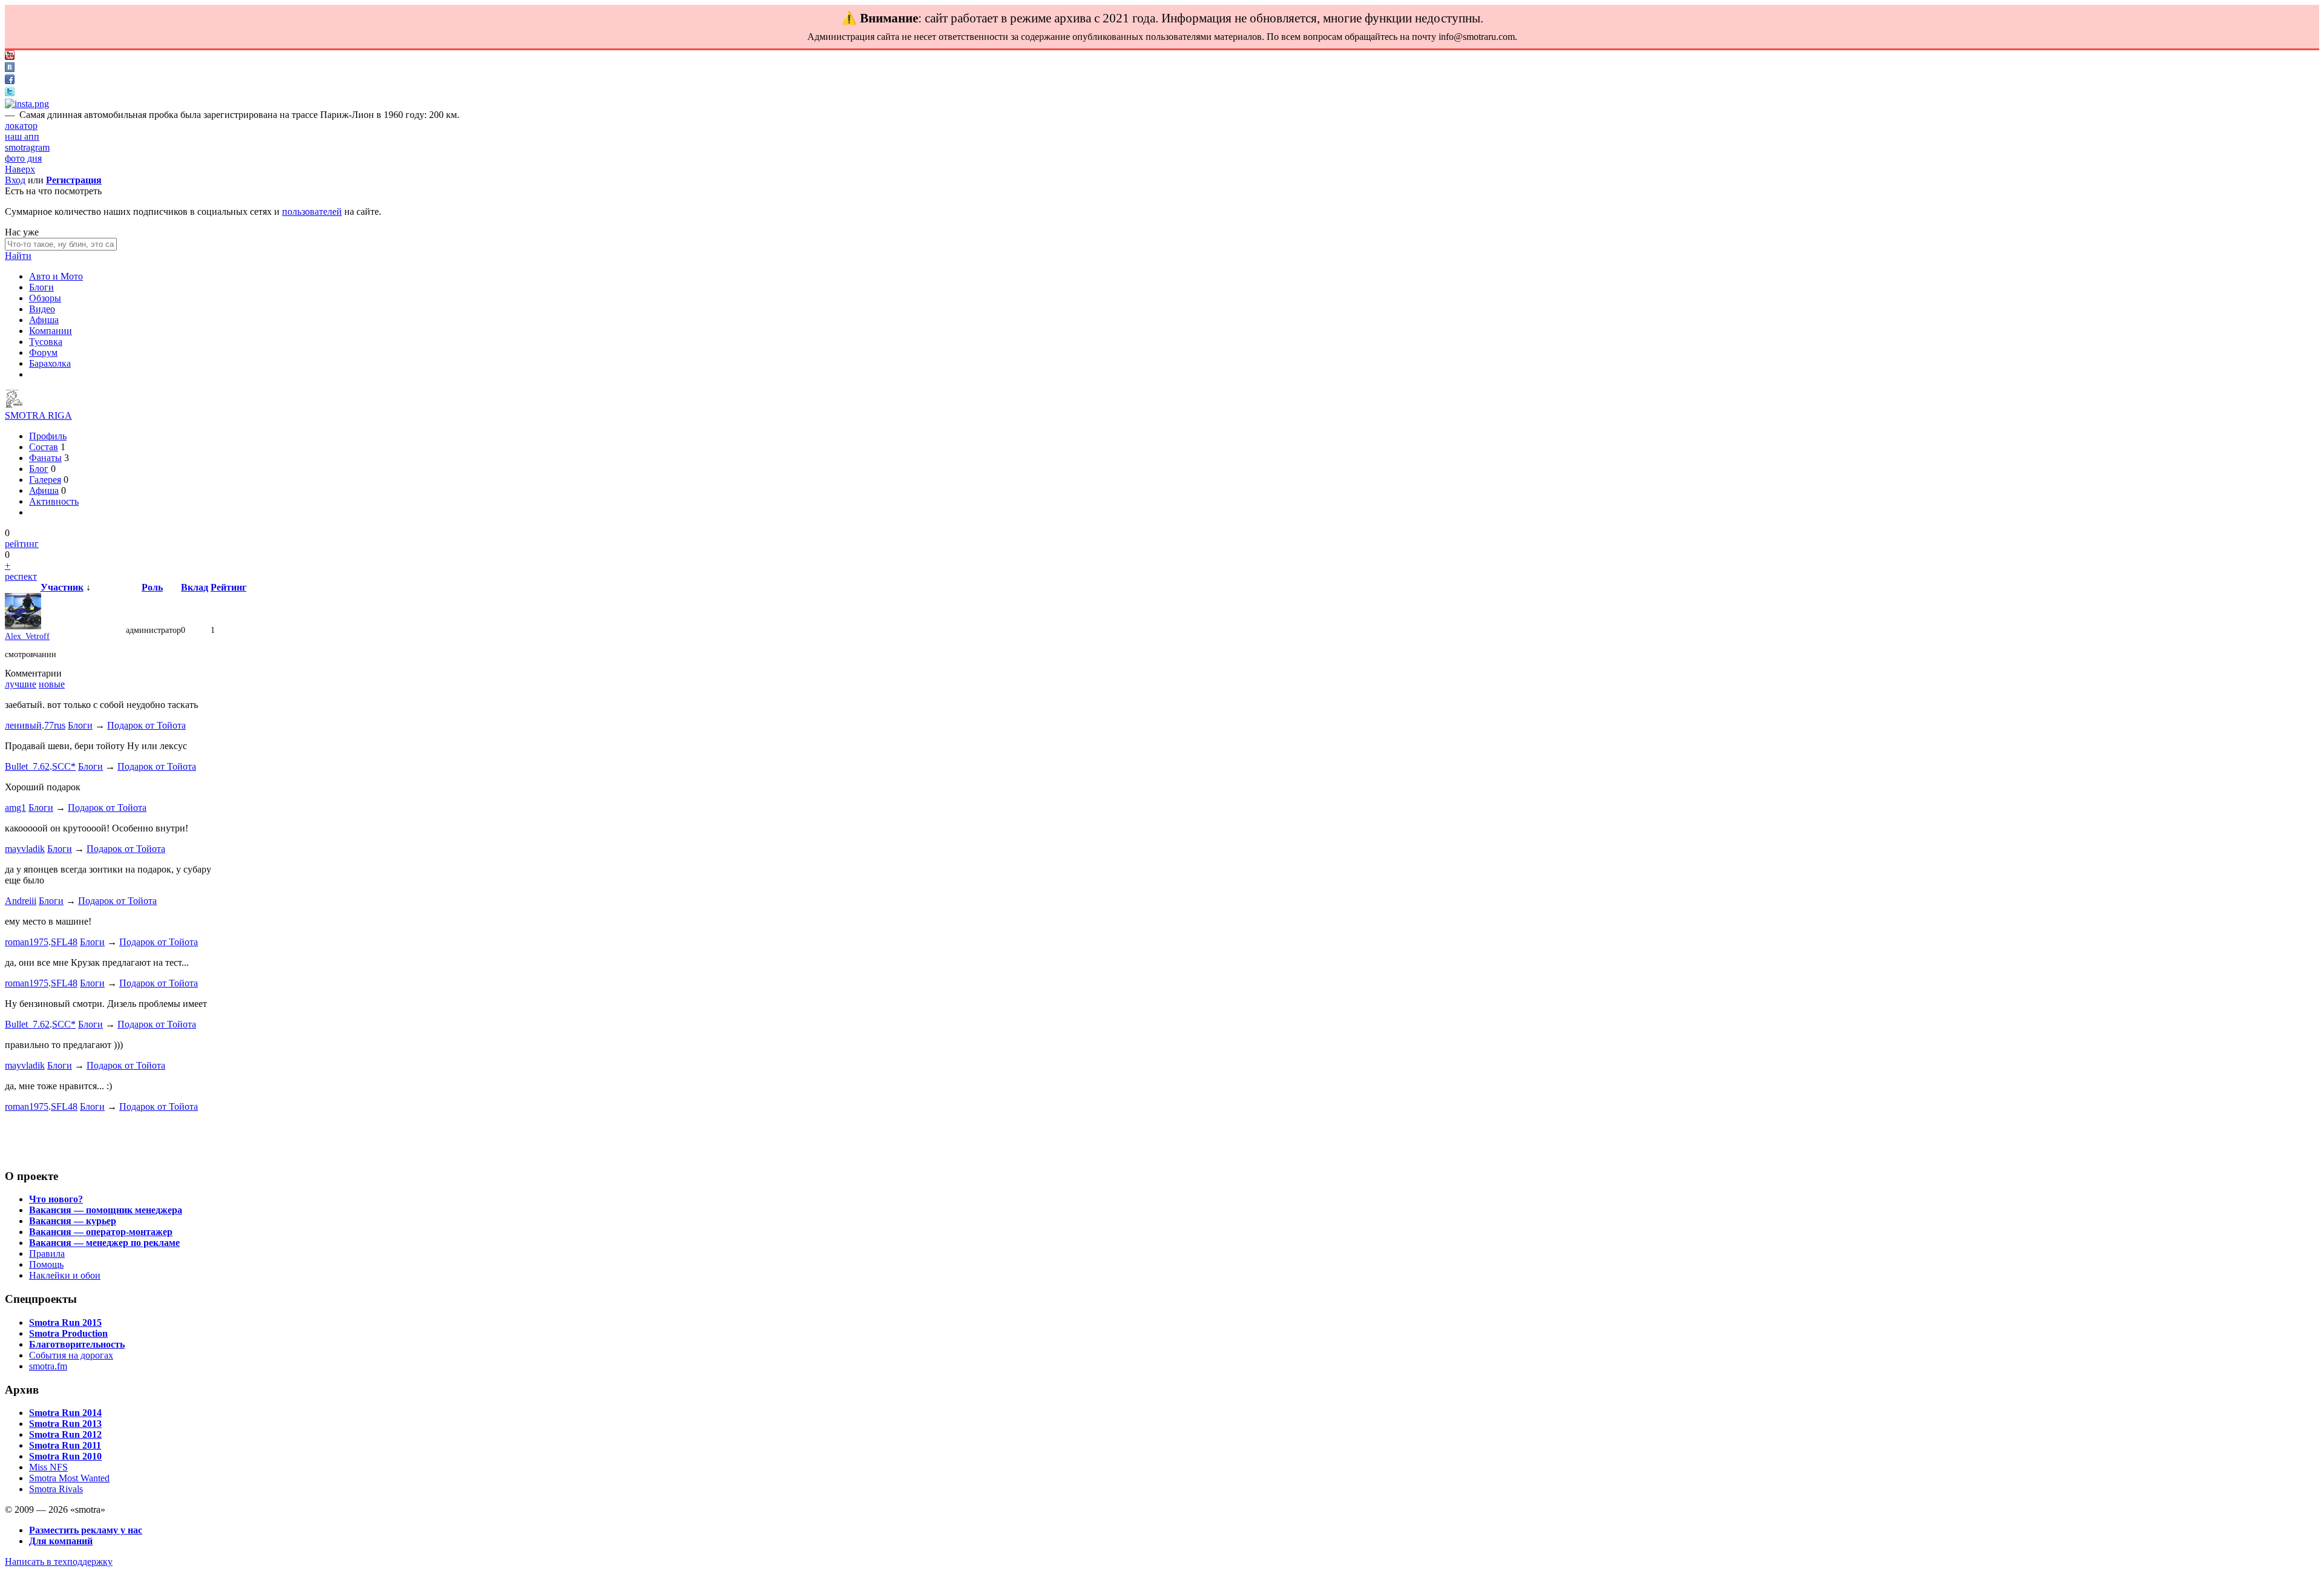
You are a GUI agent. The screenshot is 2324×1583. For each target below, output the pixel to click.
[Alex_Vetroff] (23, 627)
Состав (44, 447)
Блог (39, 469)
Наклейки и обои (65, 1275)
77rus (55, 725)
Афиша (44, 320)
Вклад (195, 587)
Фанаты (45, 458)
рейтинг (22, 544)
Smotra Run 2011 (65, 1445)
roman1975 (27, 942)
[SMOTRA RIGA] (14, 405)
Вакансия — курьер (73, 1221)
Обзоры (45, 298)
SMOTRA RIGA (38, 415)
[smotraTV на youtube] (10, 57)
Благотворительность (77, 1344)
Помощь (46, 1264)
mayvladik (25, 849)
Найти (18, 256)
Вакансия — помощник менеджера (106, 1210)
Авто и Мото (56, 276)
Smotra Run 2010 (65, 1456)
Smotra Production (68, 1333)
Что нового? (56, 1199)
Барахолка (50, 363)
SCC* (64, 766)
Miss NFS (48, 1467)
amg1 (15, 808)
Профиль (48, 436)
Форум (43, 352)
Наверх (20, 169)
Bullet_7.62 (27, 766)
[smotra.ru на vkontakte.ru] (10, 69)
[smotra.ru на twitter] (10, 93)
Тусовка (46, 342)
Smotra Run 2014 (65, 1413)
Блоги (41, 287)
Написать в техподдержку (59, 1562)
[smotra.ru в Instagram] (27, 104)
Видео (42, 309)
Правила (47, 1254)
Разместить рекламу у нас (86, 1530)
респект (21, 576)
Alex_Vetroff (27, 636)
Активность (54, 501)
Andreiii (21, 901)
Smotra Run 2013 (65, 1424)
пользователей (312, 211)
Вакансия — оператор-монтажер (101, 1232)
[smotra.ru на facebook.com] (10, 81)
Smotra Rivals (56, 1489)
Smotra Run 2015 (65, 1322)
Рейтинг (228, 587)
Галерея (45, 480)
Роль (152, 587)
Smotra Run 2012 (65, 1434)
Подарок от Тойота (146, 725)
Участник (62, 587)
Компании (51, 331)
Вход (15, 180)
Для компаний (61, 1541)
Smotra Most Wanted (69, 1478)
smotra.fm (48, 1366)
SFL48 (64, 942)
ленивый (23, 725)
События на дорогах (71, 1355)
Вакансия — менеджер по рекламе (104, 1243)
